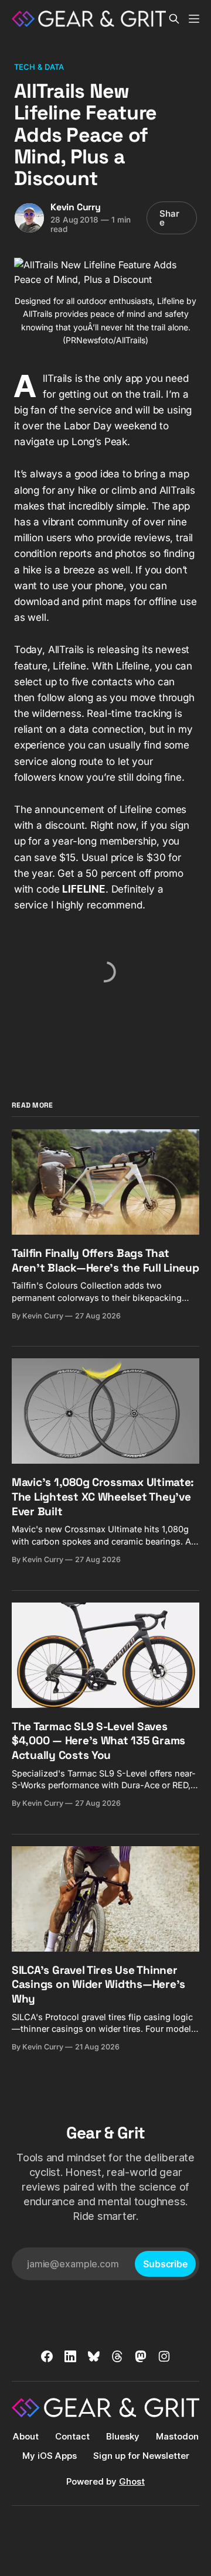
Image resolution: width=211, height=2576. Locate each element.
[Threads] (117, 2356)
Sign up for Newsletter (141, 2456)
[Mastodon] (141, 2356)
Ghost (132, 2481)
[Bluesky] (94, 2356)
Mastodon (177, 2436)
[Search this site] (174, 19)
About (26, 2436)
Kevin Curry (76, 207)
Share (169, 218)
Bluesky (123, 2436)
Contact (72, 2436)
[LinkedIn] (70, 2356)
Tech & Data (39, 67)
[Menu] (194, 19)
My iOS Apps (50, 2456)
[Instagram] (164, 2356)
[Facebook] (47, 2356)
